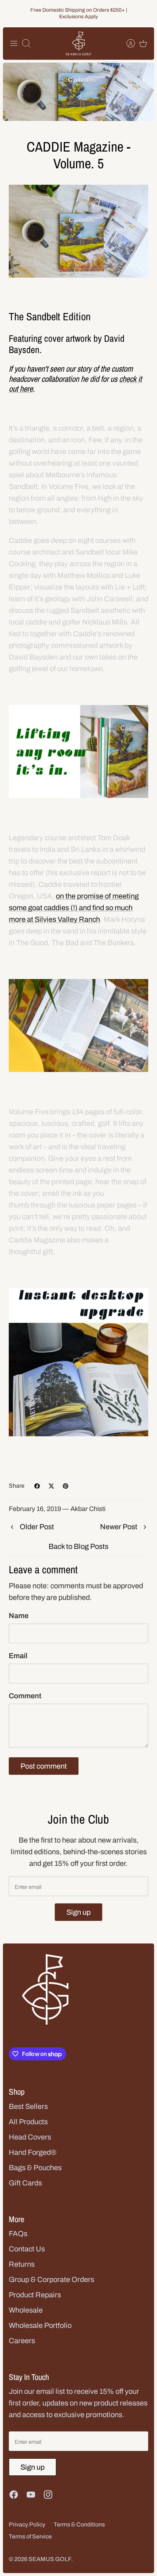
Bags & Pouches (35, 2168)
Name (19, 1616)
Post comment (44, 1766)
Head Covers (30, 2137)
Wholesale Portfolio (40, 2325)
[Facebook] (14, 2495)
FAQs (18, 2234)
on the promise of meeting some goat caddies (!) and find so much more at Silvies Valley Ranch (74, 908)
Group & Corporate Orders (51, 2279)
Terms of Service (30, 2536)
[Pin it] (66, 1486)
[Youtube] (31, 2495)
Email (18, 1656)
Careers (22, 2341)
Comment (25, 1696)
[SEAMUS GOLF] (78, 44)
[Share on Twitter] (51, 1486)
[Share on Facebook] (37, 1486)
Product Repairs (35, 2295)
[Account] (127, 43)
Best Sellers (28, 2106)
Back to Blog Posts (78, 1546)
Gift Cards (25, 2183)
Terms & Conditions (79, 2524)
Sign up (78, 1912)
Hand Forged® (32, 2152)
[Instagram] (48, 2495)
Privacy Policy (27, 2524)
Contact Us (27, 2249)
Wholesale (26, 2310)
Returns (22, 2264)
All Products (28, 2122)
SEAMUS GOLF (50, 2559)
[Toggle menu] (14, 43)
